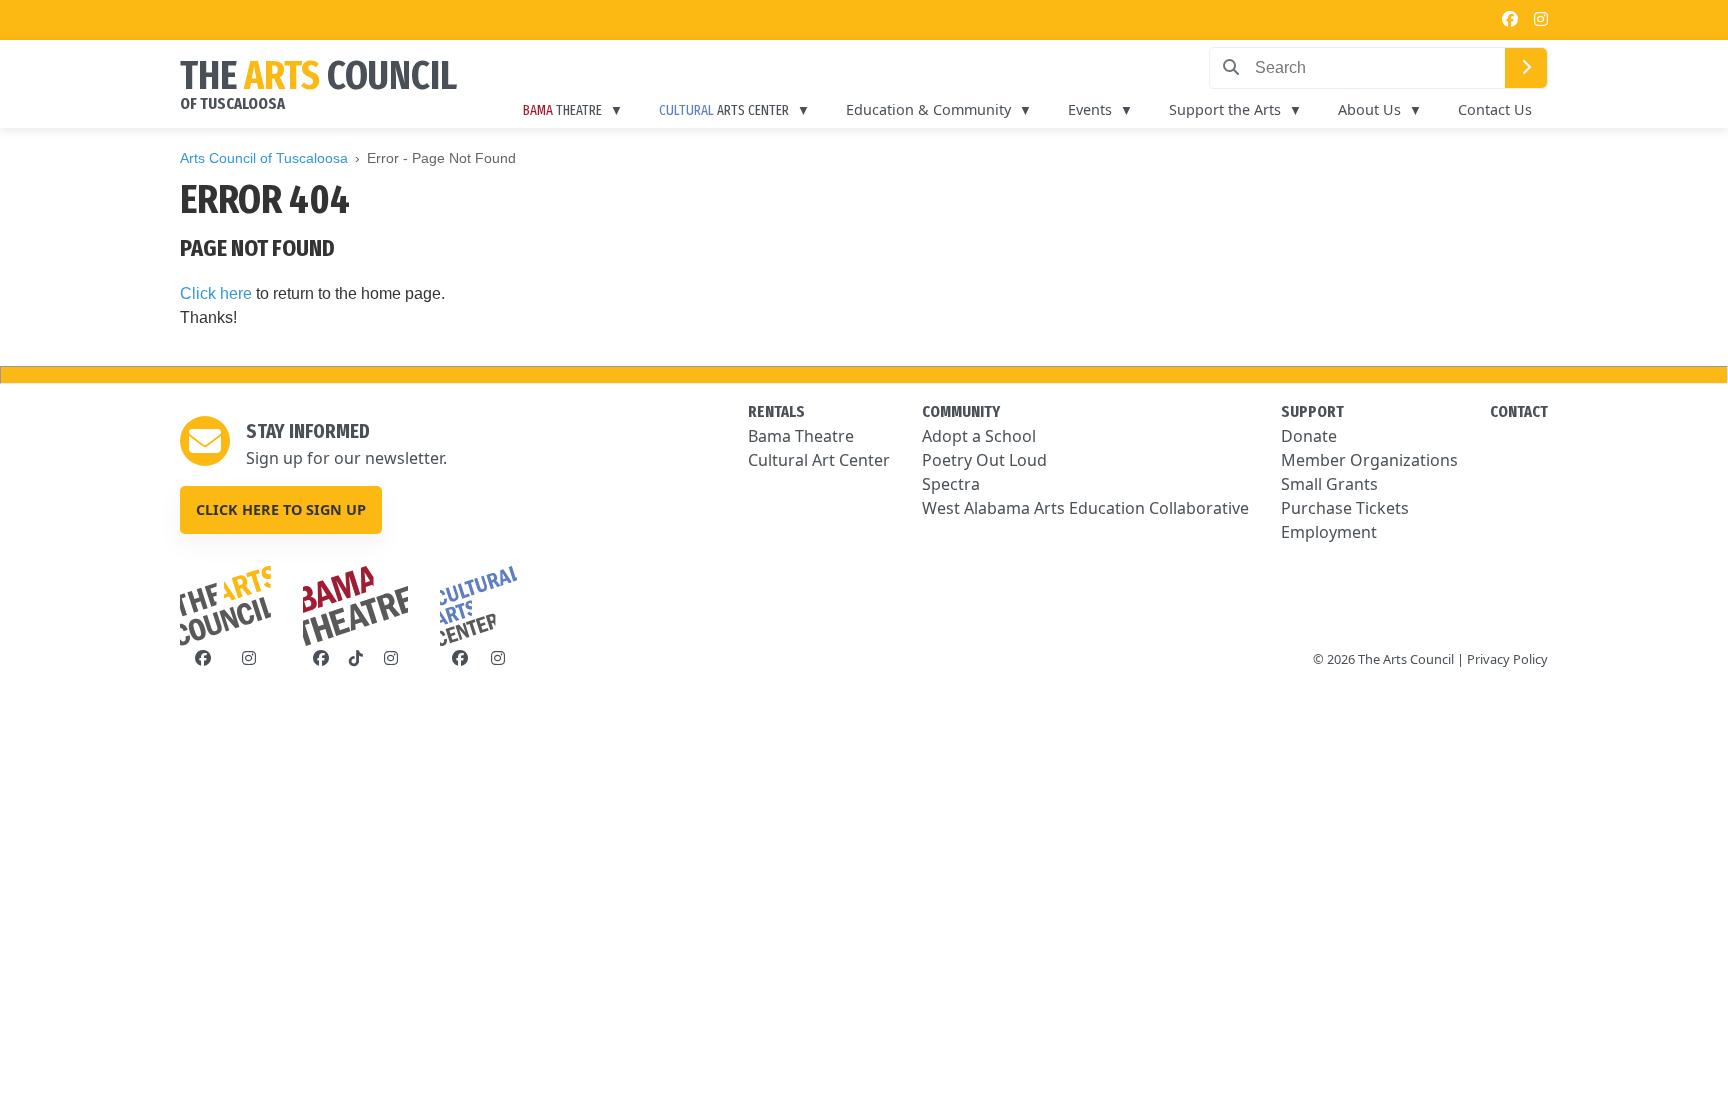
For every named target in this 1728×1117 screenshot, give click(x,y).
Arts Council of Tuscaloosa (264, 158)
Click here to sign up (281, 509)
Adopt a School (979, 436)
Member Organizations (1369, 460)
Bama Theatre (801, 436)
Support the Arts (1225, 109)
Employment (1329, 532)
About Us (1369, 109)
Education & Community (928, 109)
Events (1090, 109)
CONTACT (1519, 411)
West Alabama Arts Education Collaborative (1085, 508)
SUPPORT (1312, 411)
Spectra (951, 484)
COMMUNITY (961, 411)
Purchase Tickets (1345, 508)
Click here (216, 293)
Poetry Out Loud (984, 460)
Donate (1309, 436)
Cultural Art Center (819, 460)
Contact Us (1495, 109)
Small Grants (1329, 484)
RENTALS (776, 411)
